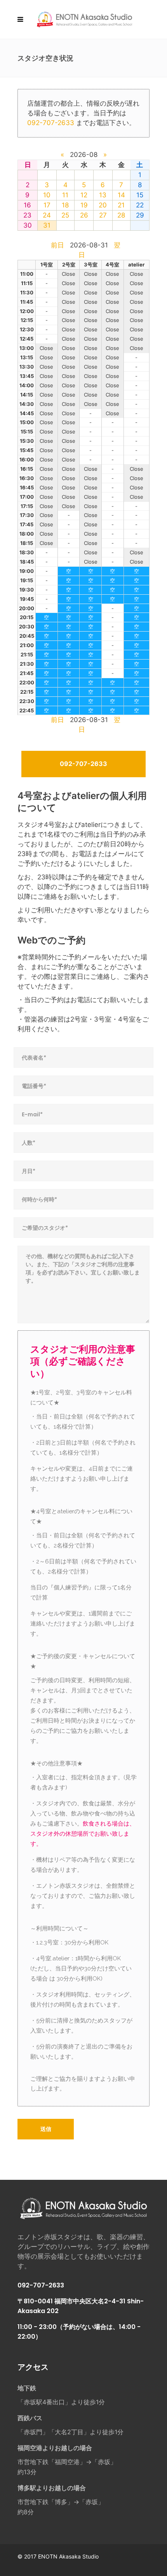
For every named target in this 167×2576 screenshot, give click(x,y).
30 (28, 225)
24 (47, 215)
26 (84, 215)
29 (140, 215)
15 (140, 195)
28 (121, 215)
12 (84, 195)
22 (140, 205)
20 (103, 205)
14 (121, 195)
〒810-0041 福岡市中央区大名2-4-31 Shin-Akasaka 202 (81, 2306)
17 (47, 205)
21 (121, 205)
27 (103, 215)
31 (47, 225)
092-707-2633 (51, 123)
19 (84, 205)
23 (27, 215)
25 (65, 215)
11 (65, 195)
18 (65, 205)
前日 (57, 245)
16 (27, 205)
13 (103, 195)
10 (47, 195)
